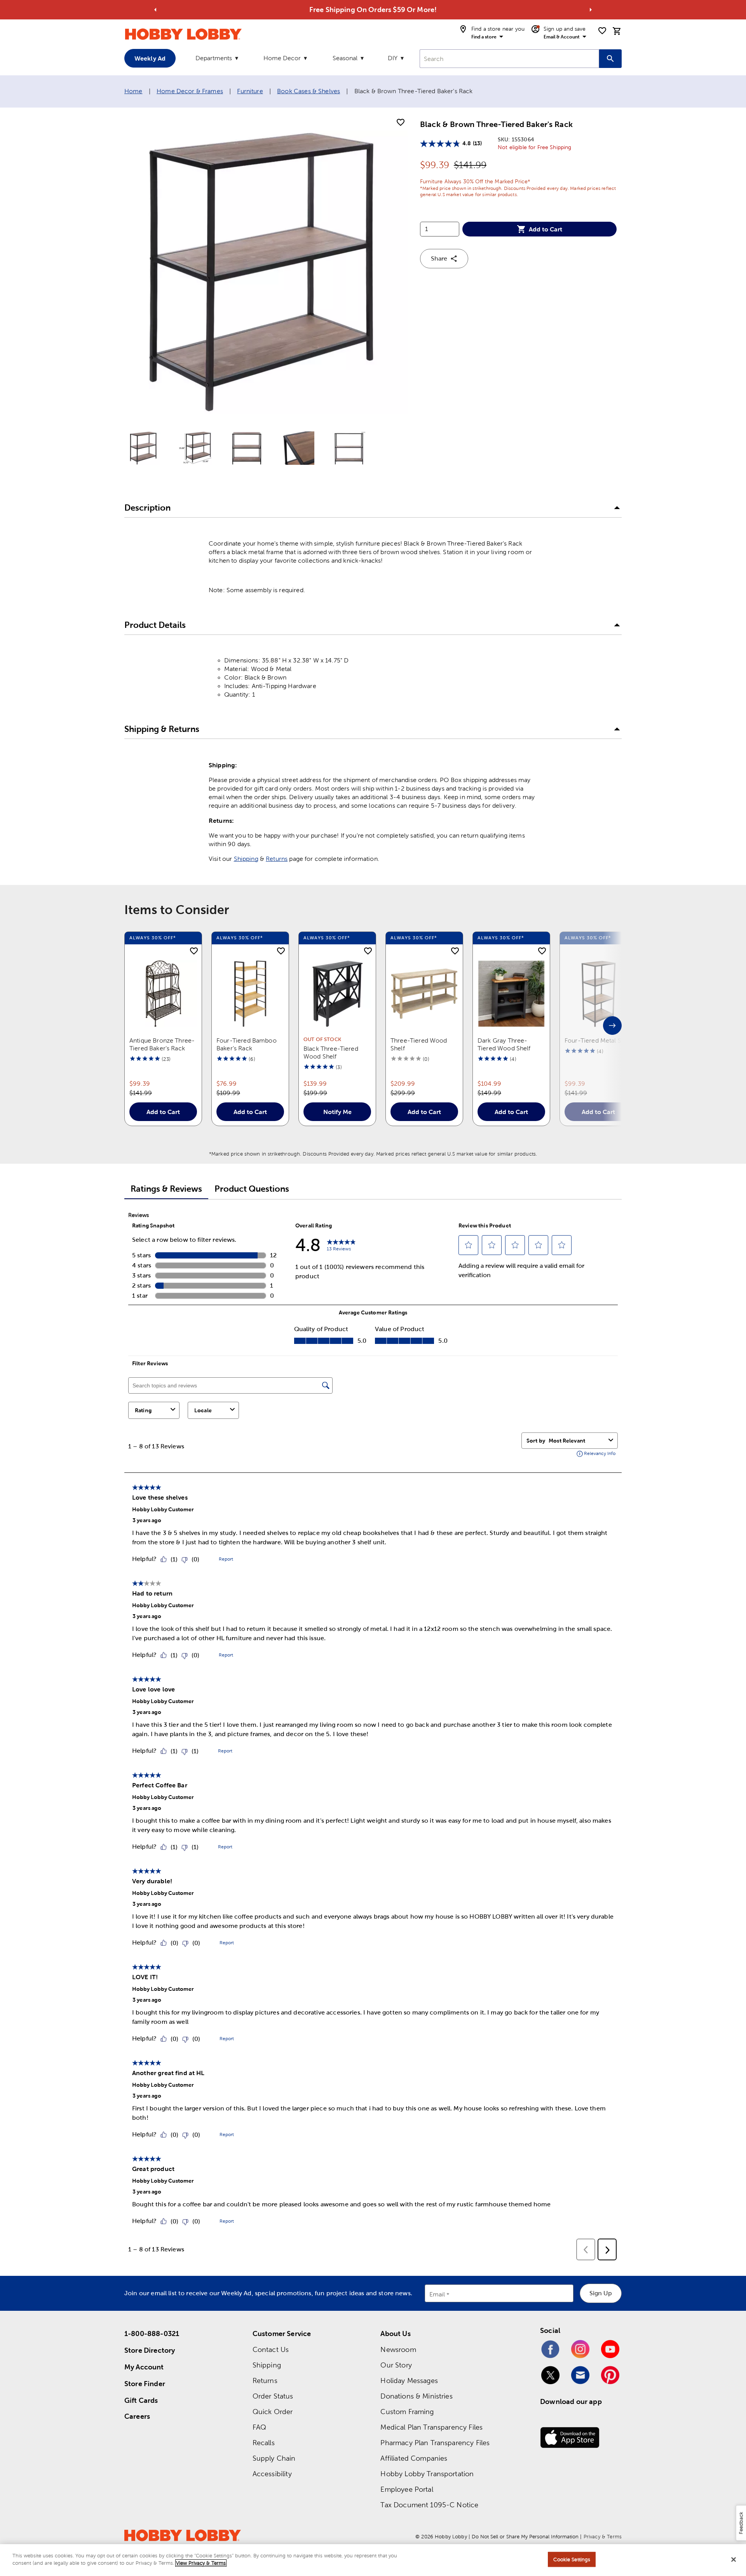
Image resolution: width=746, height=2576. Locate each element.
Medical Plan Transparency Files (431, 2427)
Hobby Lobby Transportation (427, 2474)
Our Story (396, 2365)
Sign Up (601, 2293)
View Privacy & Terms (201, 2563)
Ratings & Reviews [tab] (166, 1189)
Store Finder (145, 2384)
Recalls (264, 2443)
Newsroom (398, 2349)
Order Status (273, 2396)
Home (133, 91)
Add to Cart (546, 229)
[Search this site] (610, 59)
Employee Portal (407, 2489)
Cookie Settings (572, 2559)
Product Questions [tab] (252, 1189)
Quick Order (273, 2412)
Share (439, 258)
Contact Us (271, 2349)
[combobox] (509, 59)
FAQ (259, 2427)
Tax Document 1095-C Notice (429, 2505)
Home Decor (282, 58)
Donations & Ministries (416, 2396)
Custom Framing (407, 2412)
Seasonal (345, 58)
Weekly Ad (150, 58)
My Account (144, 2367)
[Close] (734, 2559)
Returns (277, 859)
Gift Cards (141, 2400)
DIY (393, 58)
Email (437, 2294)
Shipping (246, 859)
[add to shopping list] (401, 123)
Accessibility (272, 2474)
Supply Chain (274, 2458)
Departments (214, 58)
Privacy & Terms (603, 2537)
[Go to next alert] (591, 10)
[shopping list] (602, 31)
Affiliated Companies (414, 2458)
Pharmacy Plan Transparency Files (435, 2443)
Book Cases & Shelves (309, 91)
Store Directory (150, 2350)
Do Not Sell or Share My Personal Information (525, 2537)
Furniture (250, 91)
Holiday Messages (409, 2380)
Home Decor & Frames (190, 91)
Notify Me (337, 1112)
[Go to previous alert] (155, 10)
